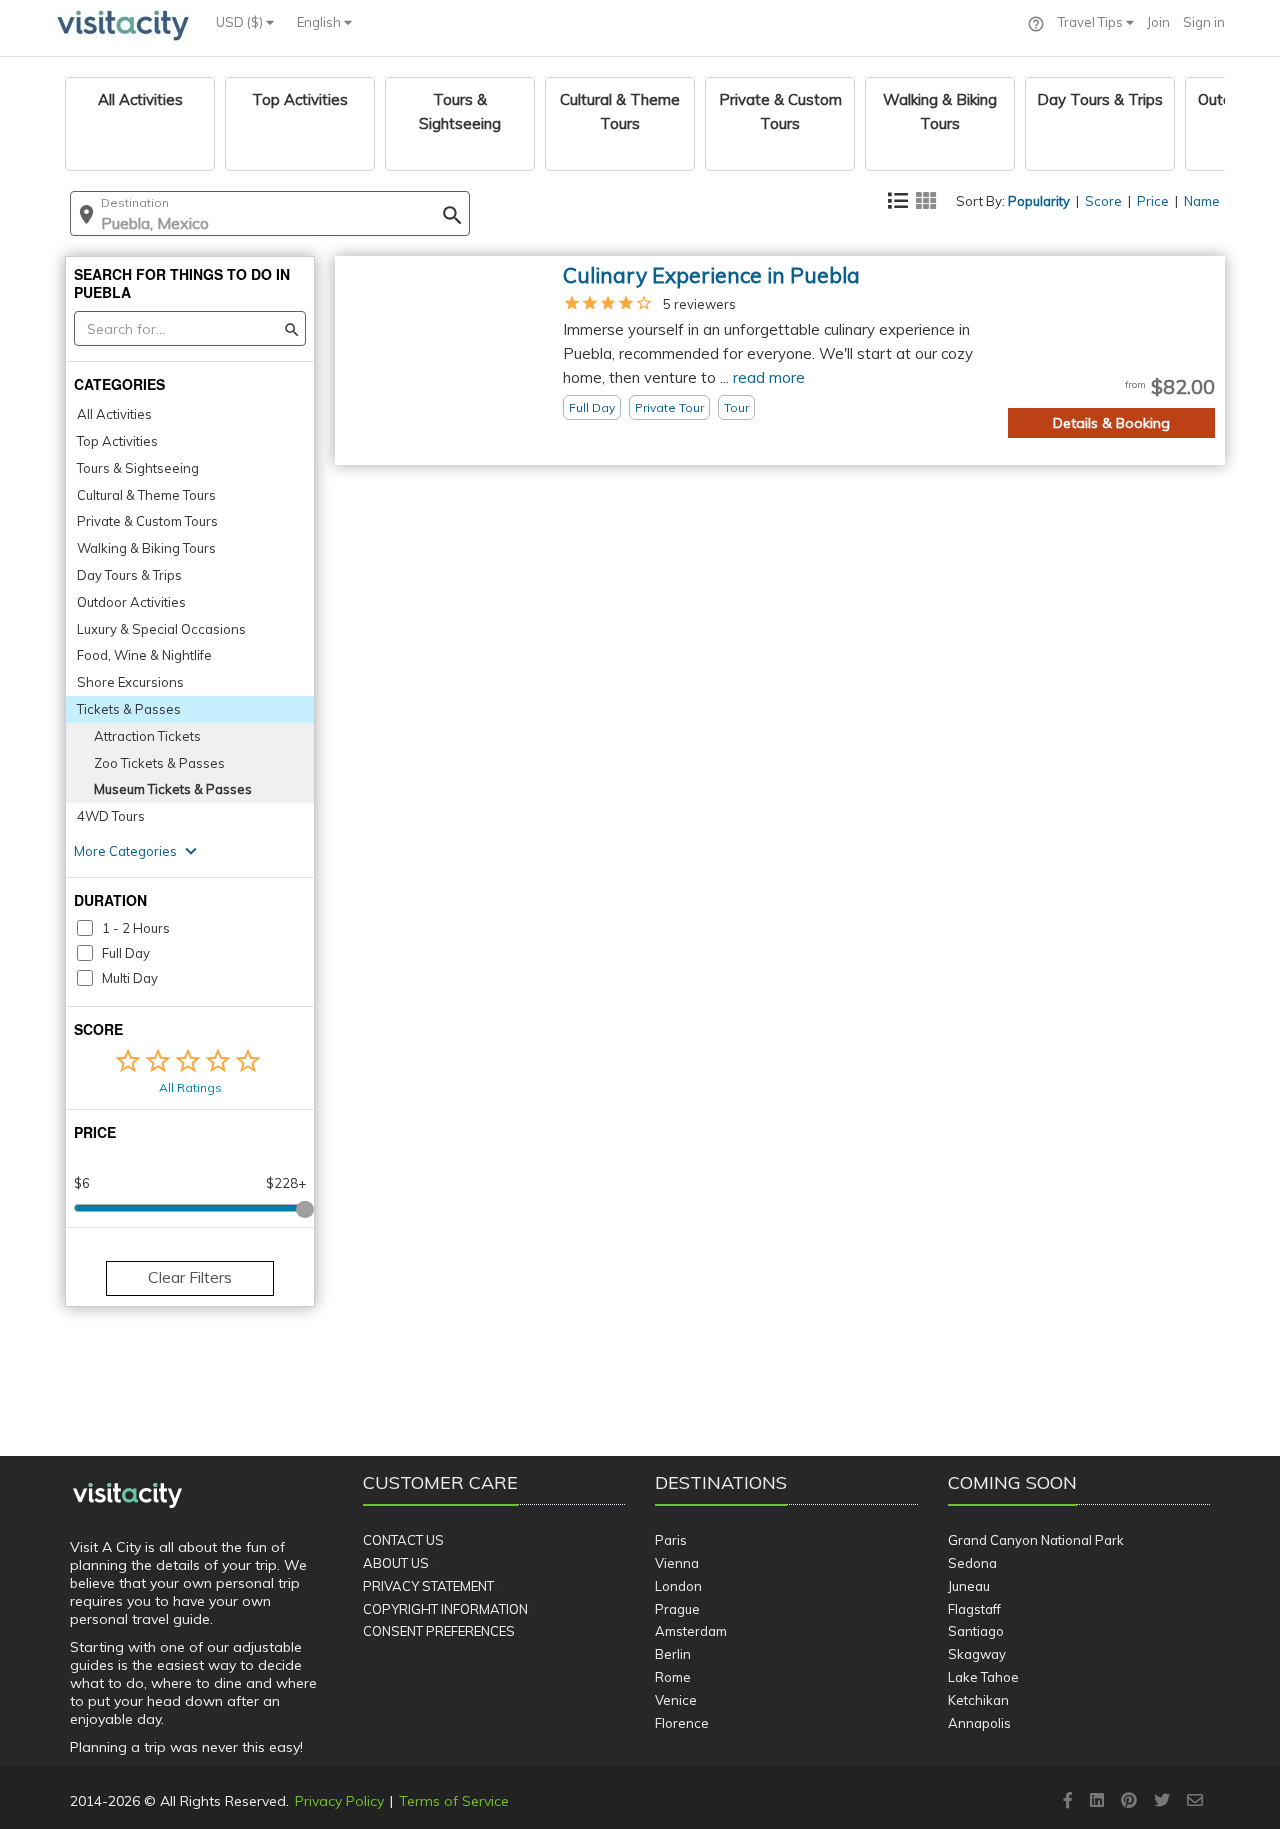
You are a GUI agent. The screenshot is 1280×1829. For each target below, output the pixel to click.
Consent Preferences (439, 1631)
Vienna (677, 1563)
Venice (676, 1700)
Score (1103, 201)
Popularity (1039, 201)
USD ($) (241, 22)
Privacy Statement (428, 1586)
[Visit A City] (127, 1496)
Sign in (1204, 22)
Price (1153, 201)
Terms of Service (454, 1801)
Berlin (673, 1654)
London (678, 1586)
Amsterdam (691, 1631)
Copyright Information (445, 1609)
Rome (673, 1677)
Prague (677, 1609)
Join (1158, 22)
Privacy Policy (339, 1801)
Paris (671, 1540)
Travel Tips (1092, 22)
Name (1202, 201)
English (320, 22)
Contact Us (403, 1540)
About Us (396, 1563)
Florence (682, 1723)
